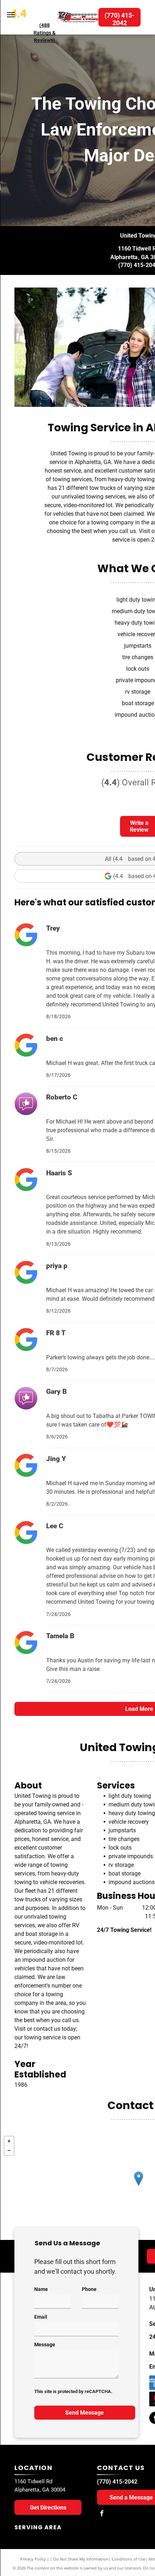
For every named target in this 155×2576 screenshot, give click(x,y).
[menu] (11, 15)
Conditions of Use (129, 2559)
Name (41, 2289)
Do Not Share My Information (81, 2559)
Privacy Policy (33, 2559)
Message (45, 2345)
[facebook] (102, 2514)
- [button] (9, 2150)
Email (41, 2317)
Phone (89, 2289)
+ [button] (9, 2141)
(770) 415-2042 (117, 2482)
